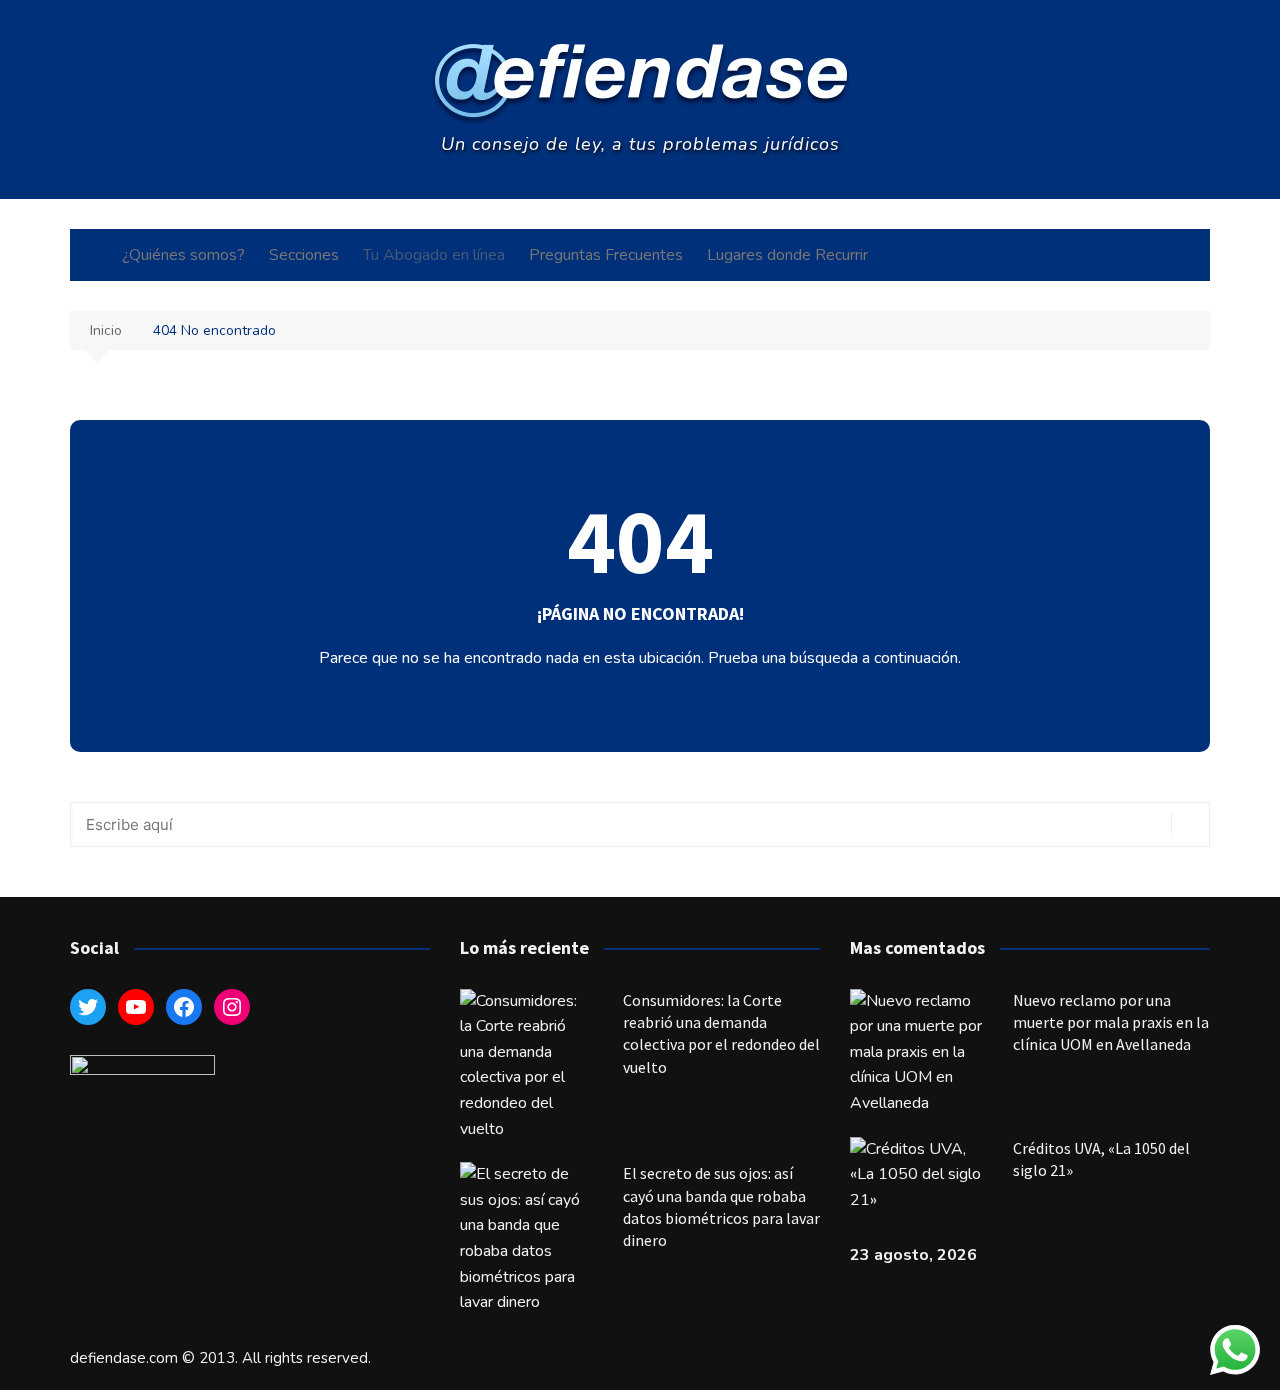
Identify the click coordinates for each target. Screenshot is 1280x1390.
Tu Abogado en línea (434, 255)
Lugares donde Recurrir (787, 255)
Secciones (304, 255)
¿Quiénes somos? (183, 255)
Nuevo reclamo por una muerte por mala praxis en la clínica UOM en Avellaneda (1111, 1022)
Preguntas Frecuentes (606, 255)
